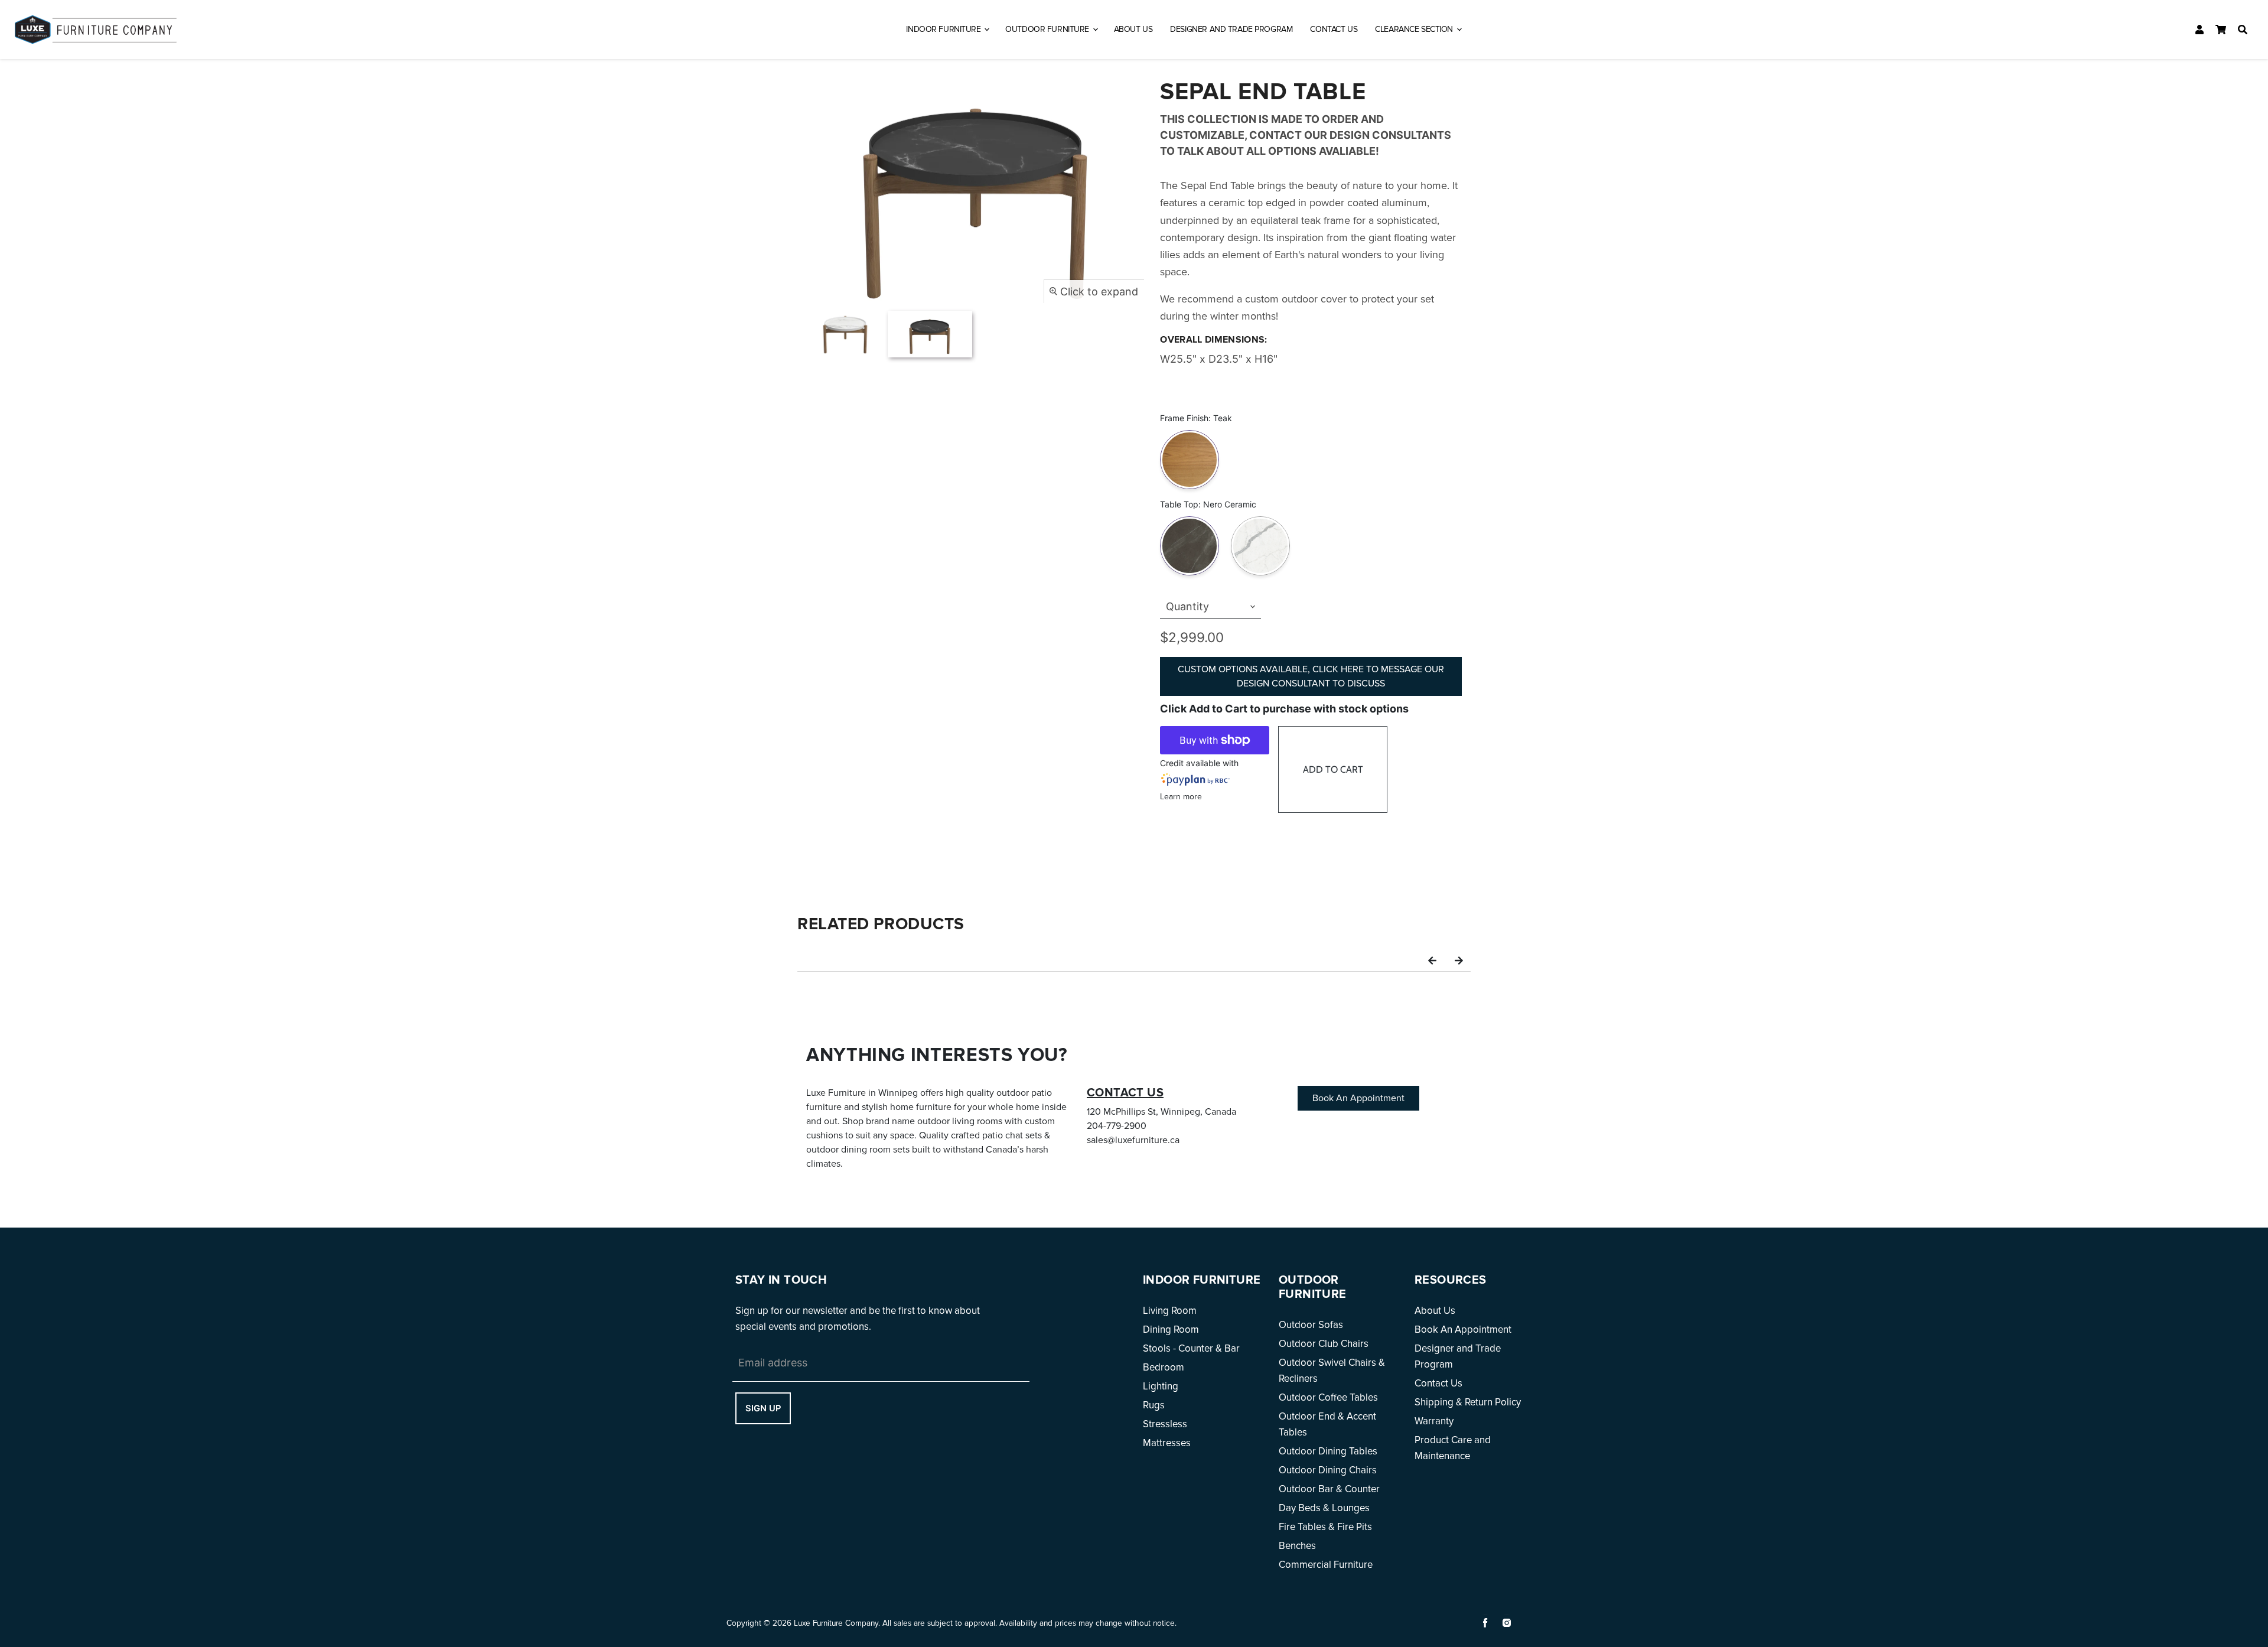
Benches (1297, 1546)
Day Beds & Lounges (1324, 1508)
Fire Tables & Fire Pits (1325, 1527)
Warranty (1434, 1421)
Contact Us (1334, 29)
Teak (1190, 432)
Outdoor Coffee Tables (1328, 1397)
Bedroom (1164, 1367)
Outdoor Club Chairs (1324, 1344)
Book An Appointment (1463, 1329)
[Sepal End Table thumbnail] (845, 334)
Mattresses (1167, 1443)
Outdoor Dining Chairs (1328, 1470)
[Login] (2199, 30)
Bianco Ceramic (1260, 518)
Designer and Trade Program (1231, 29)
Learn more (1181, 797)
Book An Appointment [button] (1358, 1098)
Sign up (763, 1408)
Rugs (1154, 1405)
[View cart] (2221, 30)
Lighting (1161, 1386)
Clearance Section (1415, 29)
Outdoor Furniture (1048, 29)
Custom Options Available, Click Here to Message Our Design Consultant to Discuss (1311, 676)
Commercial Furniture (1326, 1565)
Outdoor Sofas (1311, 1325)
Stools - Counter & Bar (1191, 1348)
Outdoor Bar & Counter (1329, 1489)
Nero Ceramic (1190, 518)
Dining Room (1171, 1329)
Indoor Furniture (944, 29)
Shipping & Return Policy (1468, 1402)
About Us (1133, 29)
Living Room (1170, 1311)
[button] (1432, 960)
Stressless (1165, 1424)
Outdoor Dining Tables (1328, 1451)
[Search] (2243, 30)
